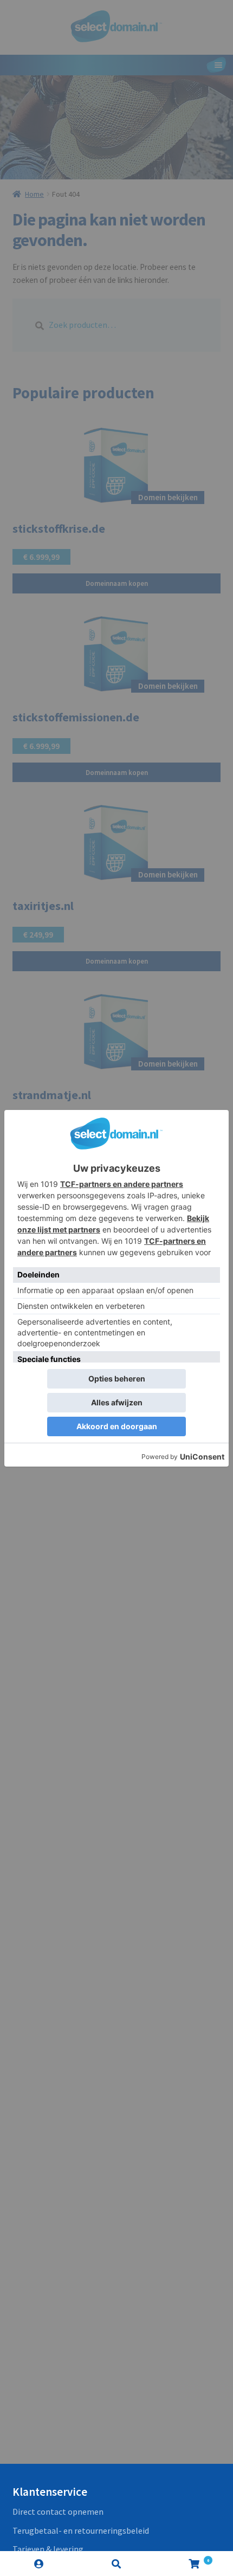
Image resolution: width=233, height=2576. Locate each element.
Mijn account (39, 2564)
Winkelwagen (183, 2558)
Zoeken (116, 2564)
